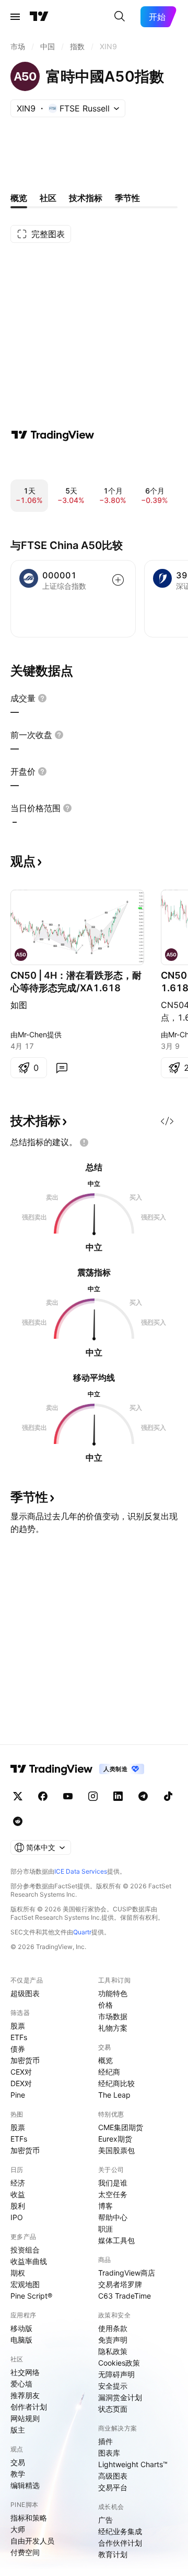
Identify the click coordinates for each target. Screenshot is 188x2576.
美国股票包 (116, 2150)
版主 (18, 2430)
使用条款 (113, 2328)
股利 (18, 2206)
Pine (18, 2095)
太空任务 (113, 2194)
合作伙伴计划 (120, 2543)
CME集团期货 (121, 2127)
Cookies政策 (119, 2363)
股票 (18, 2026)
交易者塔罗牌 (120, 2284)
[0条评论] (62, 1068)
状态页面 (113, 2409)
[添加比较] (118, 580)
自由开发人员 (32, 2541)
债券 (18, 2049)
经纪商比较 (116, 2083)
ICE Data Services (81, 1871)
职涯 (105, 2229)
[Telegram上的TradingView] (143, 1796)
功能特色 (113, 1993)
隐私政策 (113, 2351)
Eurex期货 (115, 2139)
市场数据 (113, 2016)
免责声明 (113, 2340)
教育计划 (113, 2554)
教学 (18, 2474)
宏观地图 (25, 2284)
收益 (18, 2194)
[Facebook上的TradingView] (43, 1796)
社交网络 (25, 2372)
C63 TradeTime (125, 2296)
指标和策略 (29, 2518)
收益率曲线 (29, 2261)
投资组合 (25, 2250)
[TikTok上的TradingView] (168, 1796)
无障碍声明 (116, 2374)
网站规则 (25, 2418)
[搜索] (120, 17)
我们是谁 (113, 2183)
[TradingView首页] (39, 17)
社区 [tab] (48, 198)
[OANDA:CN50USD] (21, 955)
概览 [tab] (19, 198)
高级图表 (113, 2476)
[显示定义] (42, 698)
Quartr (82, 1932)
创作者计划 (29, 2407)
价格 (105, 2005)
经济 (18, 2183)
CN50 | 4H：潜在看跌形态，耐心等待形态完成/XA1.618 (76, 982)
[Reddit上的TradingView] (18, 1821)
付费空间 (25, 2552)
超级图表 (25, 1993)
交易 (18, 2462)
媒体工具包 (116, 2240)
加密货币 (25, 2060)
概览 (105, 2060)
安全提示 (113, 2386)
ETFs (19, 2037)
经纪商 (109, 2072)
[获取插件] (167, 1121)
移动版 (21, 2328)
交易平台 (113, 2487)
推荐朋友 (25, 2395)
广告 (105, 2520)
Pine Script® (31, 2296)
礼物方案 (113, 2028)
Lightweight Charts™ (133, 2464)
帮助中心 (113, 2217)
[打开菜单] (15, 17)
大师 (18, 2529)
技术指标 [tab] (86, 198)
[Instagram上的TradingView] (93, 1796)
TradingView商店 (127, 2273)
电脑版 (21, 2340)
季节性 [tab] (127, 198)
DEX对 (21, 2083)
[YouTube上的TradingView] (68, 1796)
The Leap (114, 2095)
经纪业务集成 (120, 2531)
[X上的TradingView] (18, 1796)
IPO (17, 2217)
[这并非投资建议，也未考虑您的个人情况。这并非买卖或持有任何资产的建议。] (84, 1143)
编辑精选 (25, 2485)
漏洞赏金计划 (120, 2397)
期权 (18, 2273)
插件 (105, 2441)
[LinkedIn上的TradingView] (118, 1796)
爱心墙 (21, 2384)
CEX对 (21, 2072)
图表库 (109, 2453)
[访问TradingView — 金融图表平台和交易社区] (53, 435)
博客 (105, 2206)
